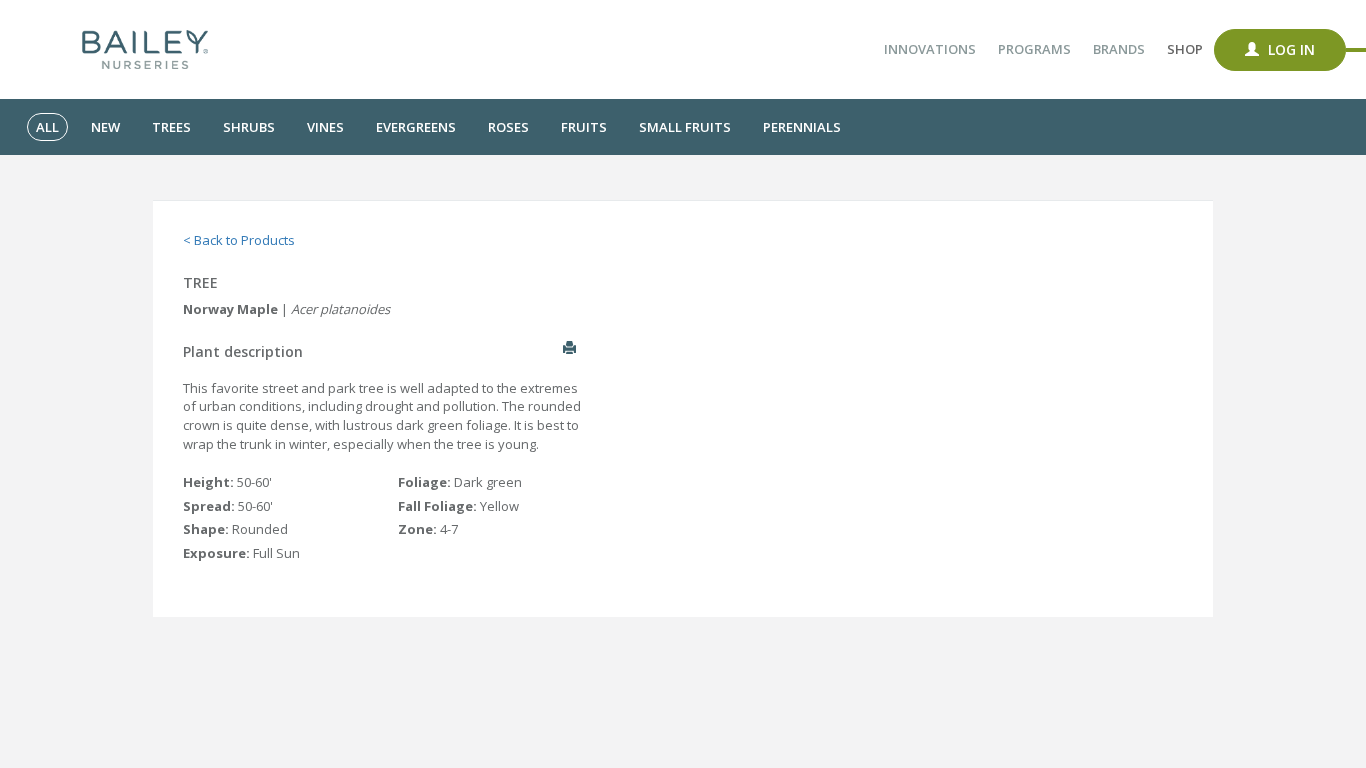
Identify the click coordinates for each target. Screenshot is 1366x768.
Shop (1185, 49)
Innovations (930, 49)
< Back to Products (239, 240)
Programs (1034, 49)
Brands (1119, 49)
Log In (1289, 49)
